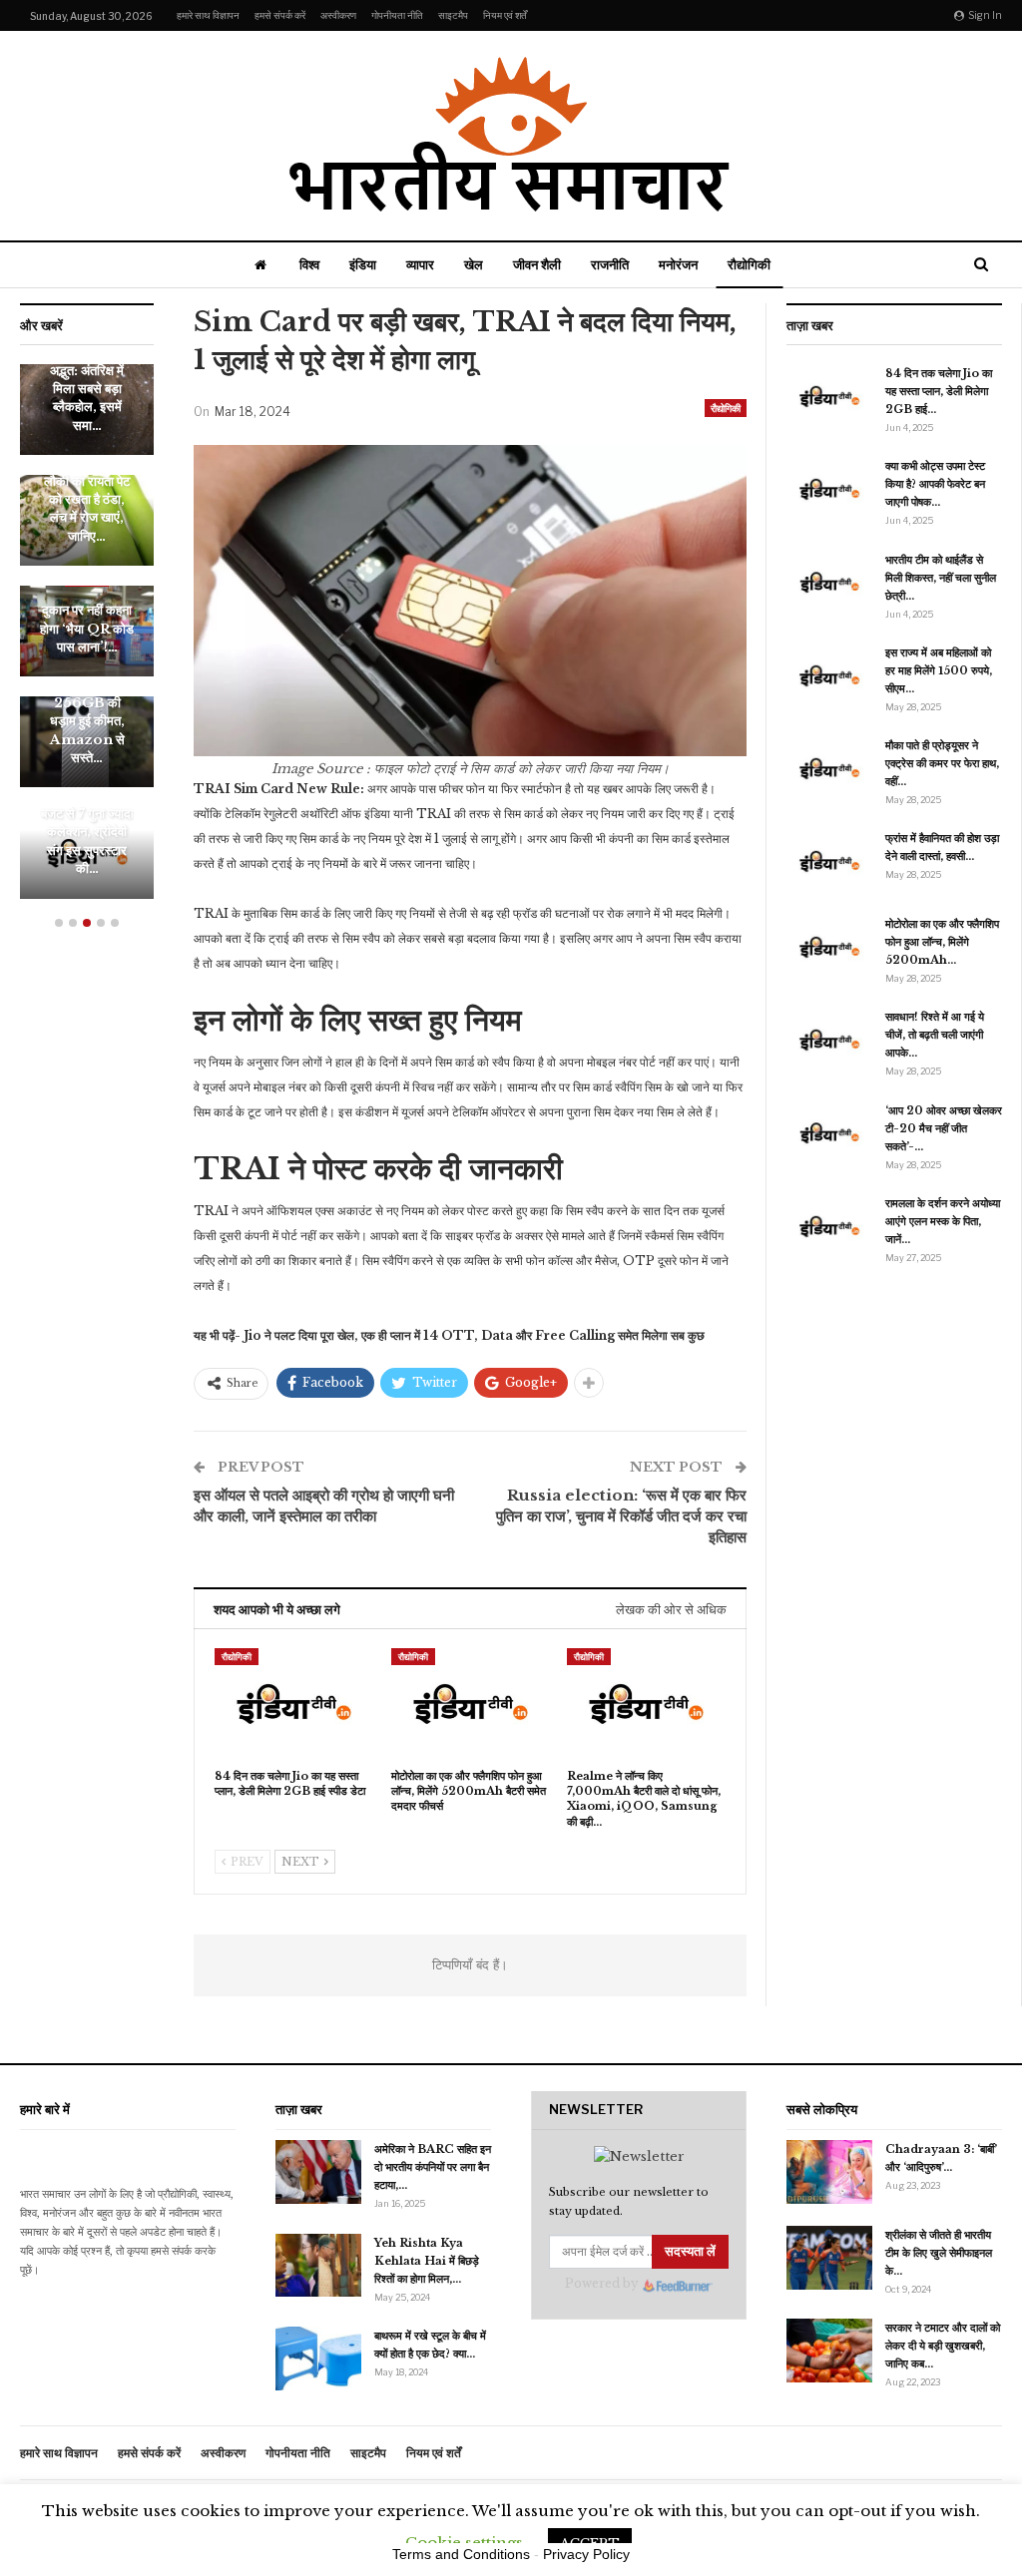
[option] (87, 642)
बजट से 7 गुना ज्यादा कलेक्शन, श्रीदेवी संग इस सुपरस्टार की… (87, 841)
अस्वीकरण (338, 15)
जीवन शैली (537, 264)
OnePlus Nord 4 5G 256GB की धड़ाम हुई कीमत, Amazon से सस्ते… (87, 712)
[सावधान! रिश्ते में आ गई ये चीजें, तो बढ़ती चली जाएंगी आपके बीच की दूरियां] (829, 1040)
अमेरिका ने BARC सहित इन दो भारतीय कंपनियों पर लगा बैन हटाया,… (433, 2167)
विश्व (309, 264)
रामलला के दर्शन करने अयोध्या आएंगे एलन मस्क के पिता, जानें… (943, 1221)
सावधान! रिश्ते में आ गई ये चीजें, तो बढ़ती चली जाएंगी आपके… (935, 1035)
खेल (474, 264)
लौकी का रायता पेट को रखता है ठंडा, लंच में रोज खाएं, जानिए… (87, 509)
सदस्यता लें (690, 2251)
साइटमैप (453, 15)
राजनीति (610, 264)
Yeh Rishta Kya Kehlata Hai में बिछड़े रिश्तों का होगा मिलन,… (427, 2261)
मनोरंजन (678, 264)
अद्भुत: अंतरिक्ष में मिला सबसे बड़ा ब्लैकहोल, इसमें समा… (87, 398)
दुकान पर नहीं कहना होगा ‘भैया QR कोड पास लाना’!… (87, 629)
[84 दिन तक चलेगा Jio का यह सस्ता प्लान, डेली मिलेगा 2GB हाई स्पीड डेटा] (294, 1704)
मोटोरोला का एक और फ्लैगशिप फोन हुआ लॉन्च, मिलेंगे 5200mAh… (942, 942)
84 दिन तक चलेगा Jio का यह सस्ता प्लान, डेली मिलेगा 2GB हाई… (939, 391)
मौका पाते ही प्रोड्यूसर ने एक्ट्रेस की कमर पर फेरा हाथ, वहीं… (942, 763)
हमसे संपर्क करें (280, 15)
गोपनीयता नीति (397, 15)
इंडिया (363, 264)
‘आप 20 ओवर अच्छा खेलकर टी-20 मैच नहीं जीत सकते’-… (944, 1128)
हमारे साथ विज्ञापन (208, 15)
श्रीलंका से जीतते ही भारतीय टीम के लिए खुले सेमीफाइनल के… (939, 2253)
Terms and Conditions (461, 2554)
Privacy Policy (586, 2554)
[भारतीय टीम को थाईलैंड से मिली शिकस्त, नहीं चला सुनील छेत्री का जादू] (829, 583)
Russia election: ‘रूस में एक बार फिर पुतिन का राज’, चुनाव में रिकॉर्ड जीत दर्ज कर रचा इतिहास (621, 1516)
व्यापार (420, 264)
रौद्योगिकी (749, 264)
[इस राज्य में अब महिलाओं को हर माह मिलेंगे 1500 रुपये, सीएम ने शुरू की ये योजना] (829, 675)
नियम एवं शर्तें (505, 15)
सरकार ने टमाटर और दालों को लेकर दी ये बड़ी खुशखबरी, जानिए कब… (943, 2346)
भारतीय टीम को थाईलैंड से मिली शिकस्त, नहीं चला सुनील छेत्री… (941, 578)
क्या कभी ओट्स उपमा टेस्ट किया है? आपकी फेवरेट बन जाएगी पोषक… (935, 484)
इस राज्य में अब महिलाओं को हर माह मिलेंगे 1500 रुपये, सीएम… (939, 670)
